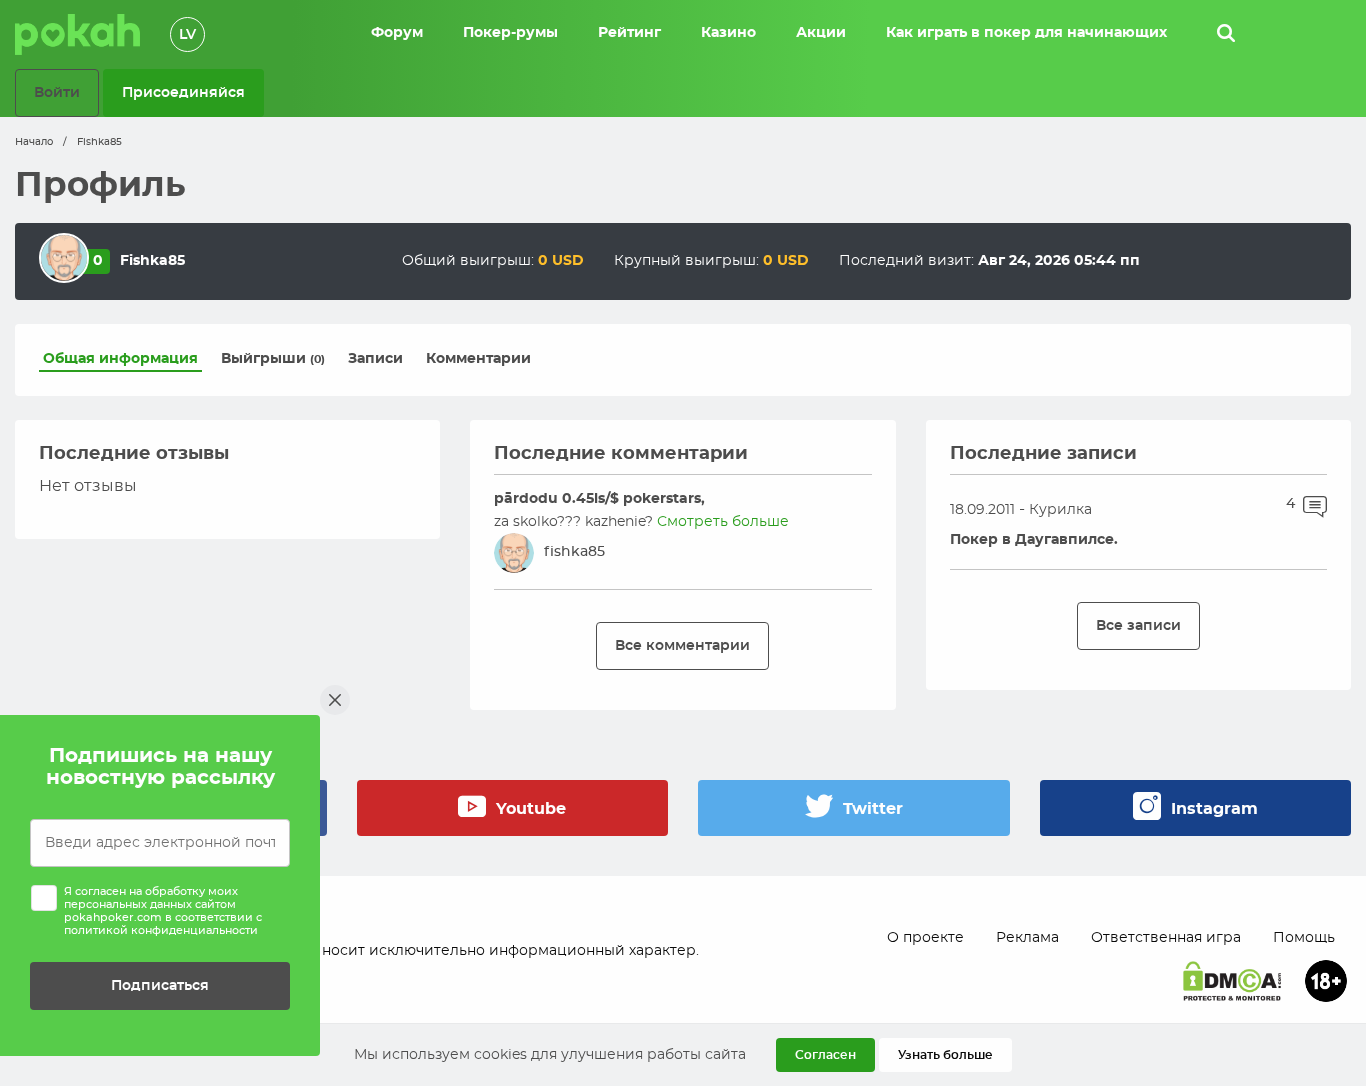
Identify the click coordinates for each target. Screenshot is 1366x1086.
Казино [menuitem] (728, 33)
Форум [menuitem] (397, 33)
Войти (57, 92)
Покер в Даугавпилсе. (1034, 540)
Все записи (1138, 625)
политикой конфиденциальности (161, 930)
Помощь (1304, 938)
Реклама (1027, 938)
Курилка (1060, 510)
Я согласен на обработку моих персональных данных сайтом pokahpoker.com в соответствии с (163, 911)
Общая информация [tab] (120, 359)
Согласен (825, 1055)
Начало (34, 142)
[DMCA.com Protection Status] (1232, 981)
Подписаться (160, 985)
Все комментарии (682, 645)
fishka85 (574, 552)
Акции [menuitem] (821, 33)
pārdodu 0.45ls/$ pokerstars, (599, 499)
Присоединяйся (183, 92)
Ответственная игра (1166, 938)
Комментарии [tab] (478, 359)
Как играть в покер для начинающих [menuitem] (1026, 33)
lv (187, 35)
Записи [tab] (375, 359)
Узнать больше (945, 1055)
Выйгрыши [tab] (273, 359)
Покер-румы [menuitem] (510, 33)
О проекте (925, 938)
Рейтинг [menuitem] (629, 33)
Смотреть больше (723, 522)
